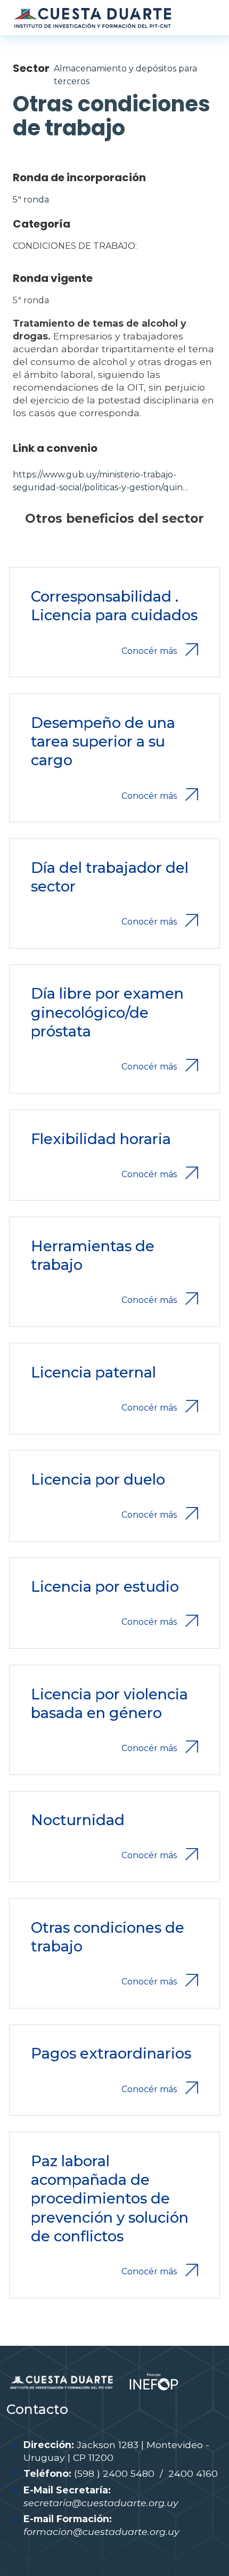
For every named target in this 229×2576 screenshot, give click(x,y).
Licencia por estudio (105, 1587)
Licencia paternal (93, 1372)
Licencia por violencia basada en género (109, 1704)
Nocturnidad (78, 1820)
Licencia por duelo (98, 1480)
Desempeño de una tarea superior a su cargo (103, 742)
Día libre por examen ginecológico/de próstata (107, 1012)
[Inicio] (92, 18)
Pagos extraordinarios (111, 2053)
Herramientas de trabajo (93, 1255)
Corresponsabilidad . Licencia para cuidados (114, 606)
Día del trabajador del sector (110, 877)
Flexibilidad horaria (101, 1139)
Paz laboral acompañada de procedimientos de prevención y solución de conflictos (110, 2199)
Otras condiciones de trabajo (108, 1937)
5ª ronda (31, 200)
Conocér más (149, 651)
